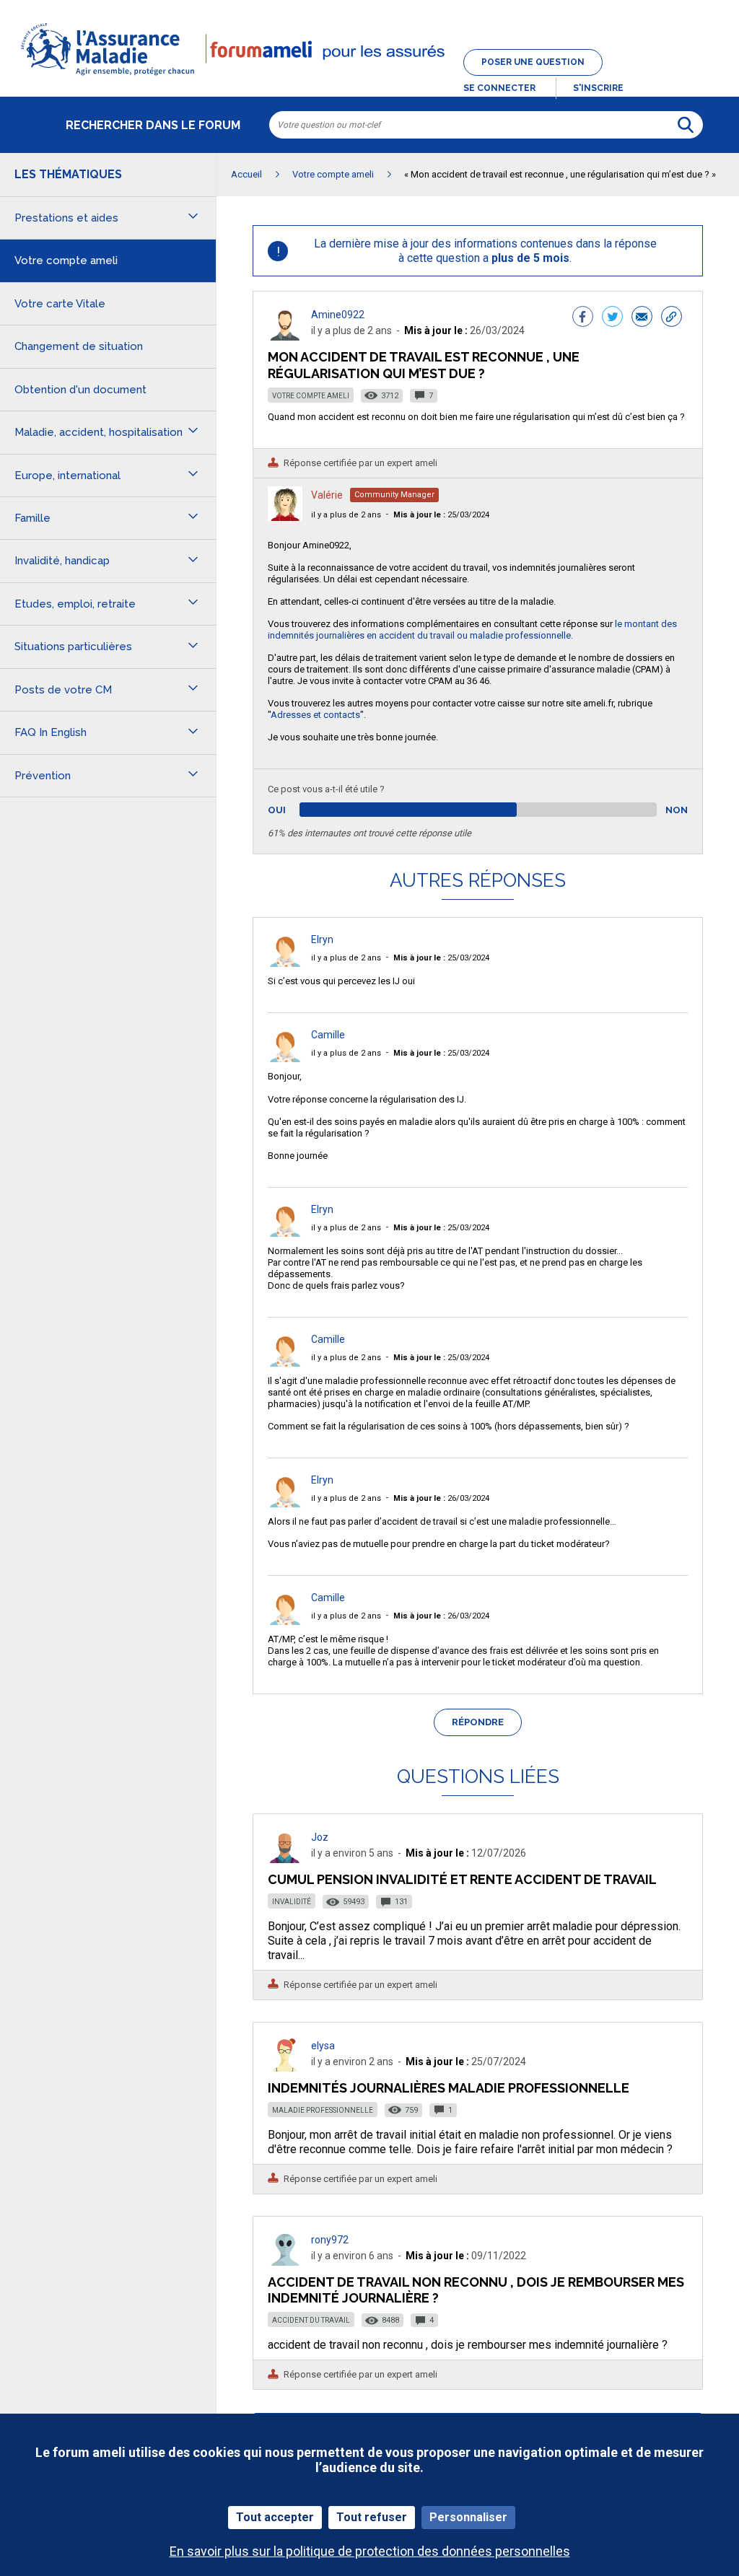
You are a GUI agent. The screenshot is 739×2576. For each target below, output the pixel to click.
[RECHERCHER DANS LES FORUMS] (686, 125)
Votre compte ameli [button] (66, 260)
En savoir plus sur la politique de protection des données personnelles (370, 2551)
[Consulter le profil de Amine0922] (285, 337)
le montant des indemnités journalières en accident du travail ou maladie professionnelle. (472, 630)
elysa (323, 2046)
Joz (320, 1837)
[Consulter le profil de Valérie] (285, 517)
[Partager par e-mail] (642, 318)
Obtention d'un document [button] (80, 390)
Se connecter (499, 88)
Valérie (327, 495)
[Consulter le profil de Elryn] (285, 963)
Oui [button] (293, 810)
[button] (369, 76)
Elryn (322, 939)
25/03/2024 (441, 515)
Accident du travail (311, 2320)
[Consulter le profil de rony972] (285, 2262)
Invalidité (292, 1902)
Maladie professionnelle (323, 2110)
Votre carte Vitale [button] (60, 304)
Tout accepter (275, 2517)
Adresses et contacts (315, 715)
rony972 (330, 2240)
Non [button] (677, 810)
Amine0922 (338, 315)
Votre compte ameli (311, 396)
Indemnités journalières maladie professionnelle (449, 2088)
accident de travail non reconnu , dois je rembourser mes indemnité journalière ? (476, 2290)
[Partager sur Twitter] (612, 318)
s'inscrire (598, 88)
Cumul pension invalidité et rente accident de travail (462, 1879)
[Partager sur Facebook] (583, 318)
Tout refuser (372, 2517)
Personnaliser (468, 2517)
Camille (328, 1035)
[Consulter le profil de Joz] (285, 1859)
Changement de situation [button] (79, 346)
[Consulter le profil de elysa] (285, 2068)
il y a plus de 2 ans (346, 515)
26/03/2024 (441, 1498)
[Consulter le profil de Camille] (285, 1058)
